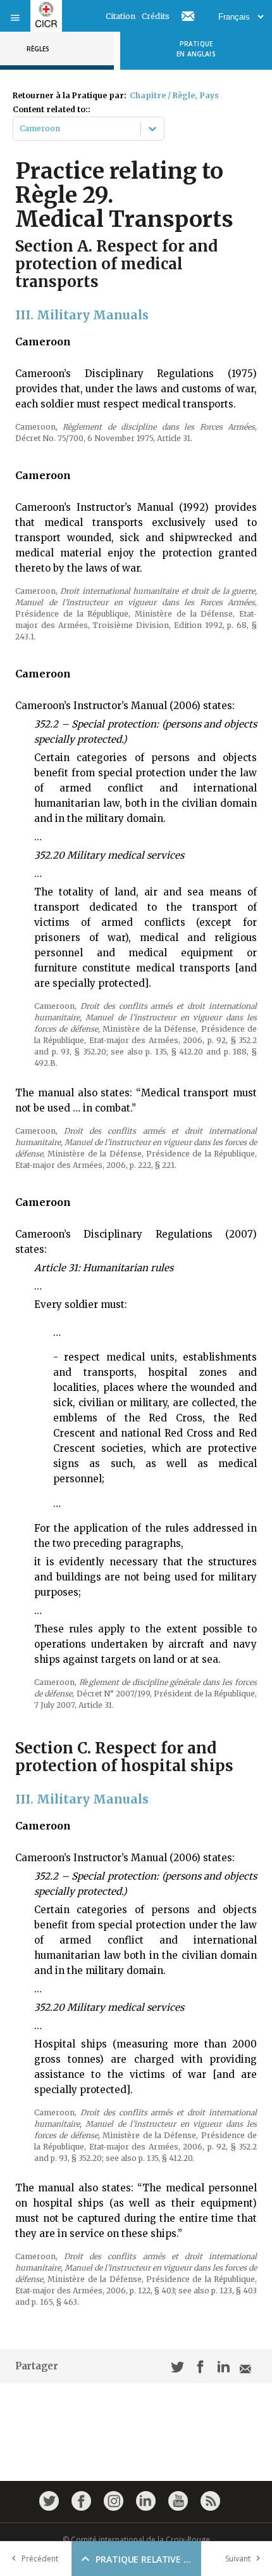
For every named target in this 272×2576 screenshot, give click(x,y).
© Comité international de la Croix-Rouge (136, 2540)
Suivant (238, 2559)
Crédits (156, 16)
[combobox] (21, 129)
